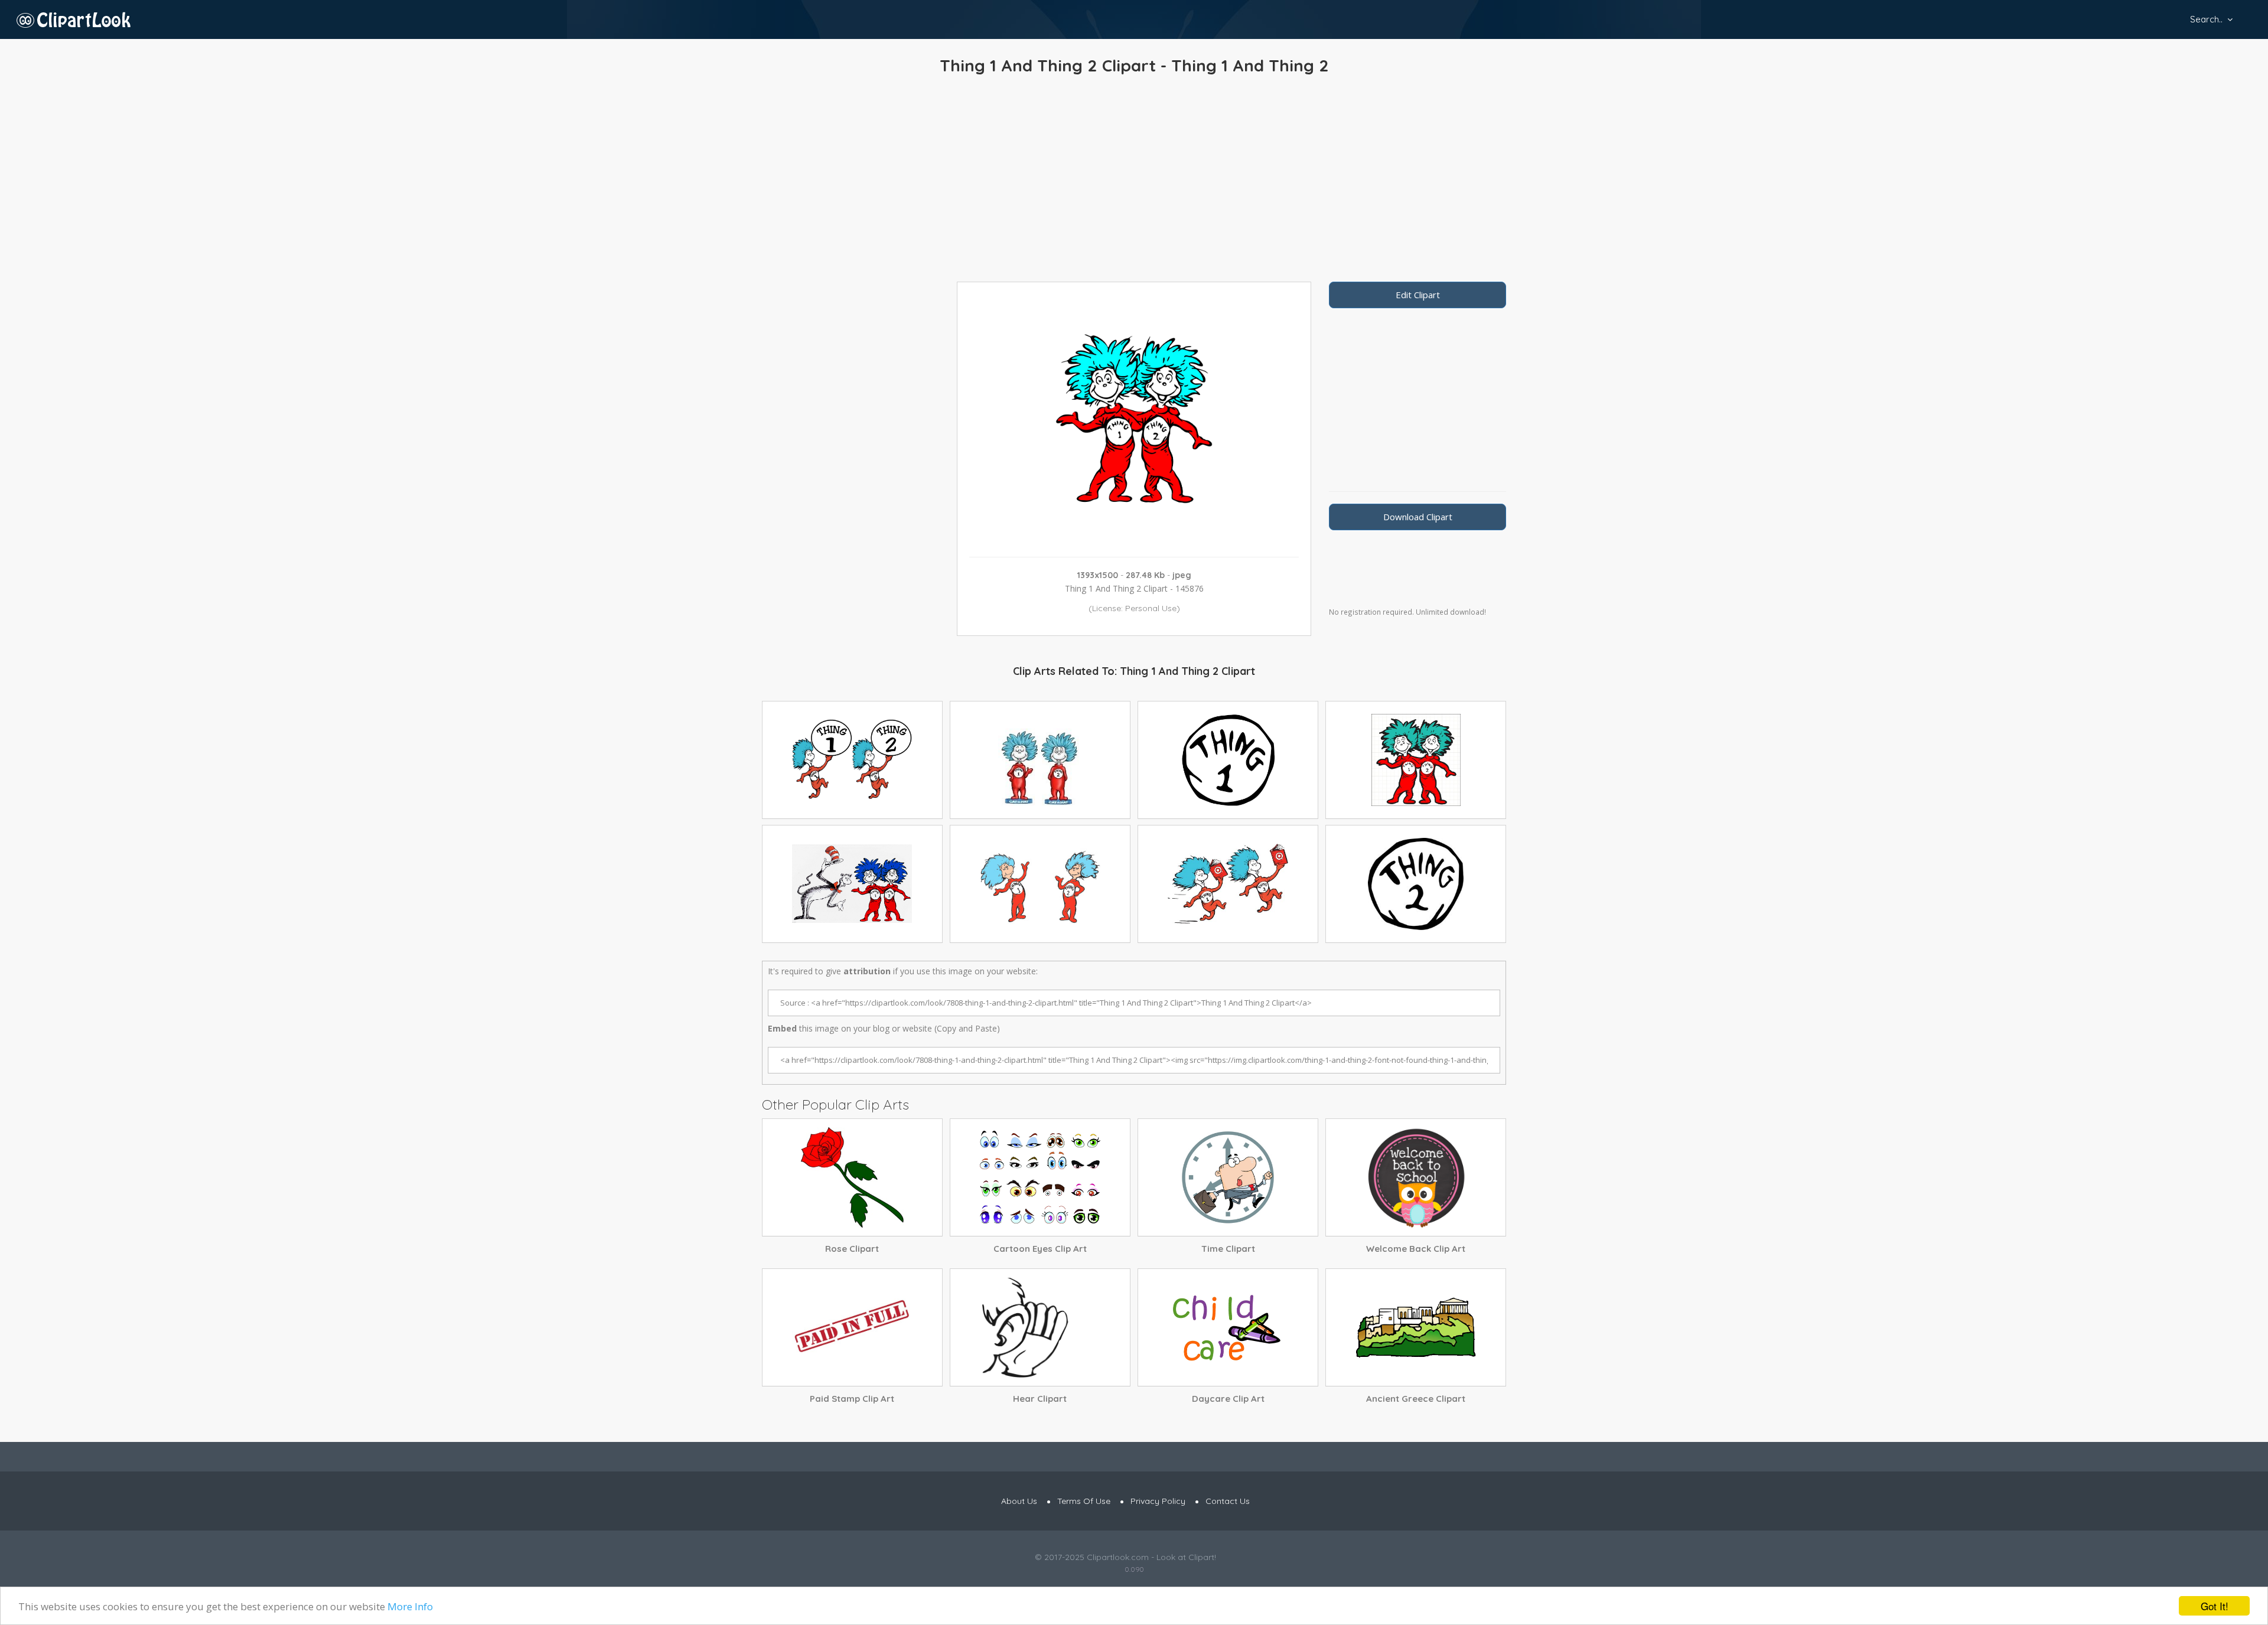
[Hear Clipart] (1040, 1327)
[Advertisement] (1134, 181)
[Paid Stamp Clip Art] (852, 1327)
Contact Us (1228, 1501)
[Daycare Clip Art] (1228, 1327)
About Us (1019, 1501)
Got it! (2215, 1606)
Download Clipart (1418, 517)
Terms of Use (1084, 1501)
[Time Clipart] (1228, 1177)
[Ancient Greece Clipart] (1416, 1327)
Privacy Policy (1158, 1501)
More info (410, 1606)
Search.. (2206, 19)
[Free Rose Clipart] (852, 1177)
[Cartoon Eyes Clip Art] (1040, 1177)
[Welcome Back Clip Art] (1416, 1177)
